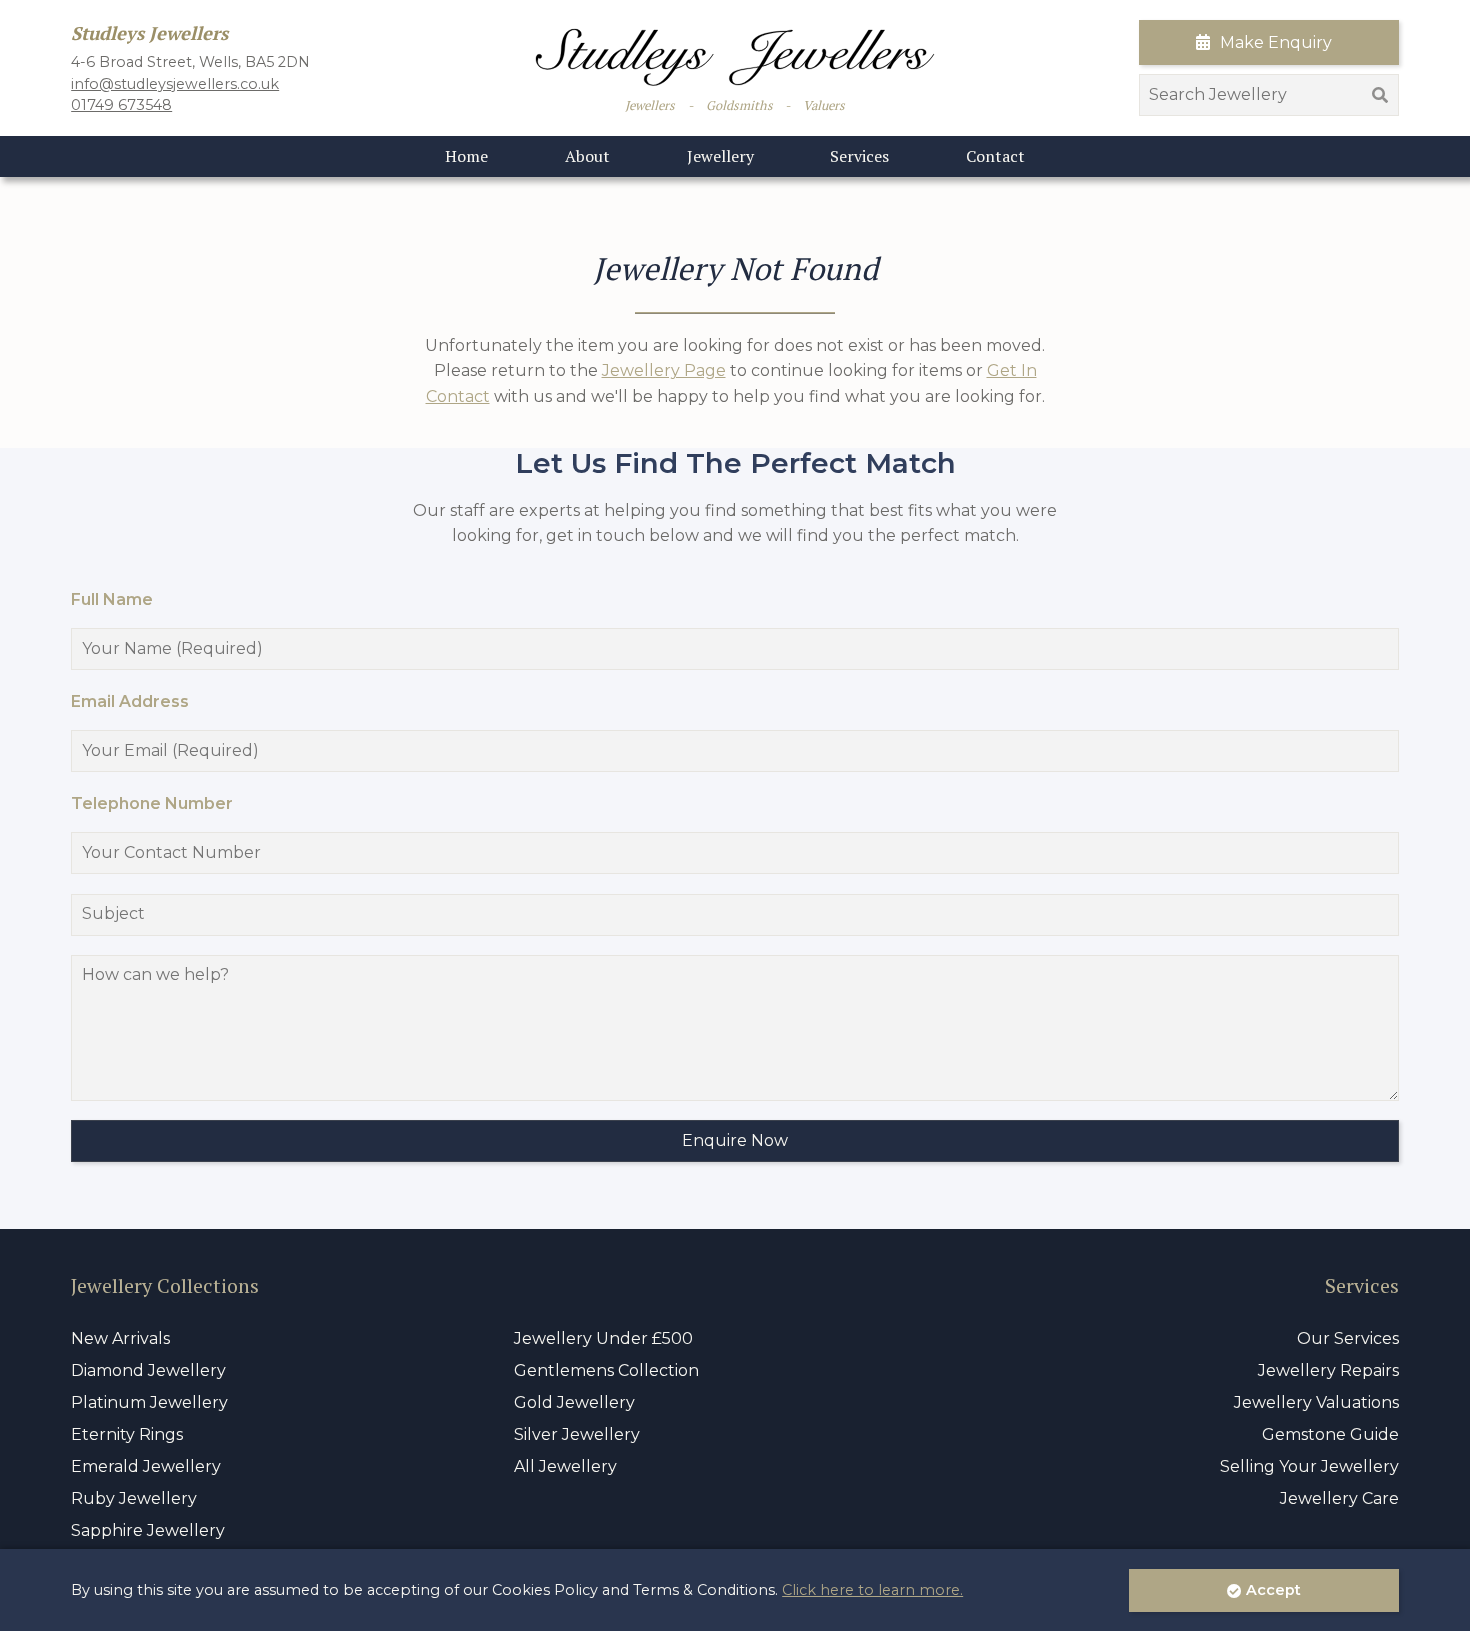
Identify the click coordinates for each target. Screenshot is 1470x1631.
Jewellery (720, 156)
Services (859, 156)
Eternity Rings (127, 1434)
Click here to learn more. (872, 1590)
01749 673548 (121, 105)
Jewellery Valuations (1316, 1402)
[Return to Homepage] (735, 57)
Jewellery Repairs (1328, 1370)
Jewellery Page (664, 370)
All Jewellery (565, 1466)
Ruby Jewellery (134, 1498)
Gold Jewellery (574, 1402)
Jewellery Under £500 (603, 1338)
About (587, 156)
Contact (995, 156)
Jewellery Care (1339, 1498)
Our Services (1348, 1338)
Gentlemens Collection (606, 1370)
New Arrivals (120, 1338)
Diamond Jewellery (148, 1370)
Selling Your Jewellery (1309, 1466)
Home (466, 156)
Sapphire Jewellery (148, 1530)
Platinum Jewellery (149, 1402)
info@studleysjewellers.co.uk (175, 84)
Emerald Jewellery (146, 1466)
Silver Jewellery (577, 1434)
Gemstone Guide (1330, 1434)
